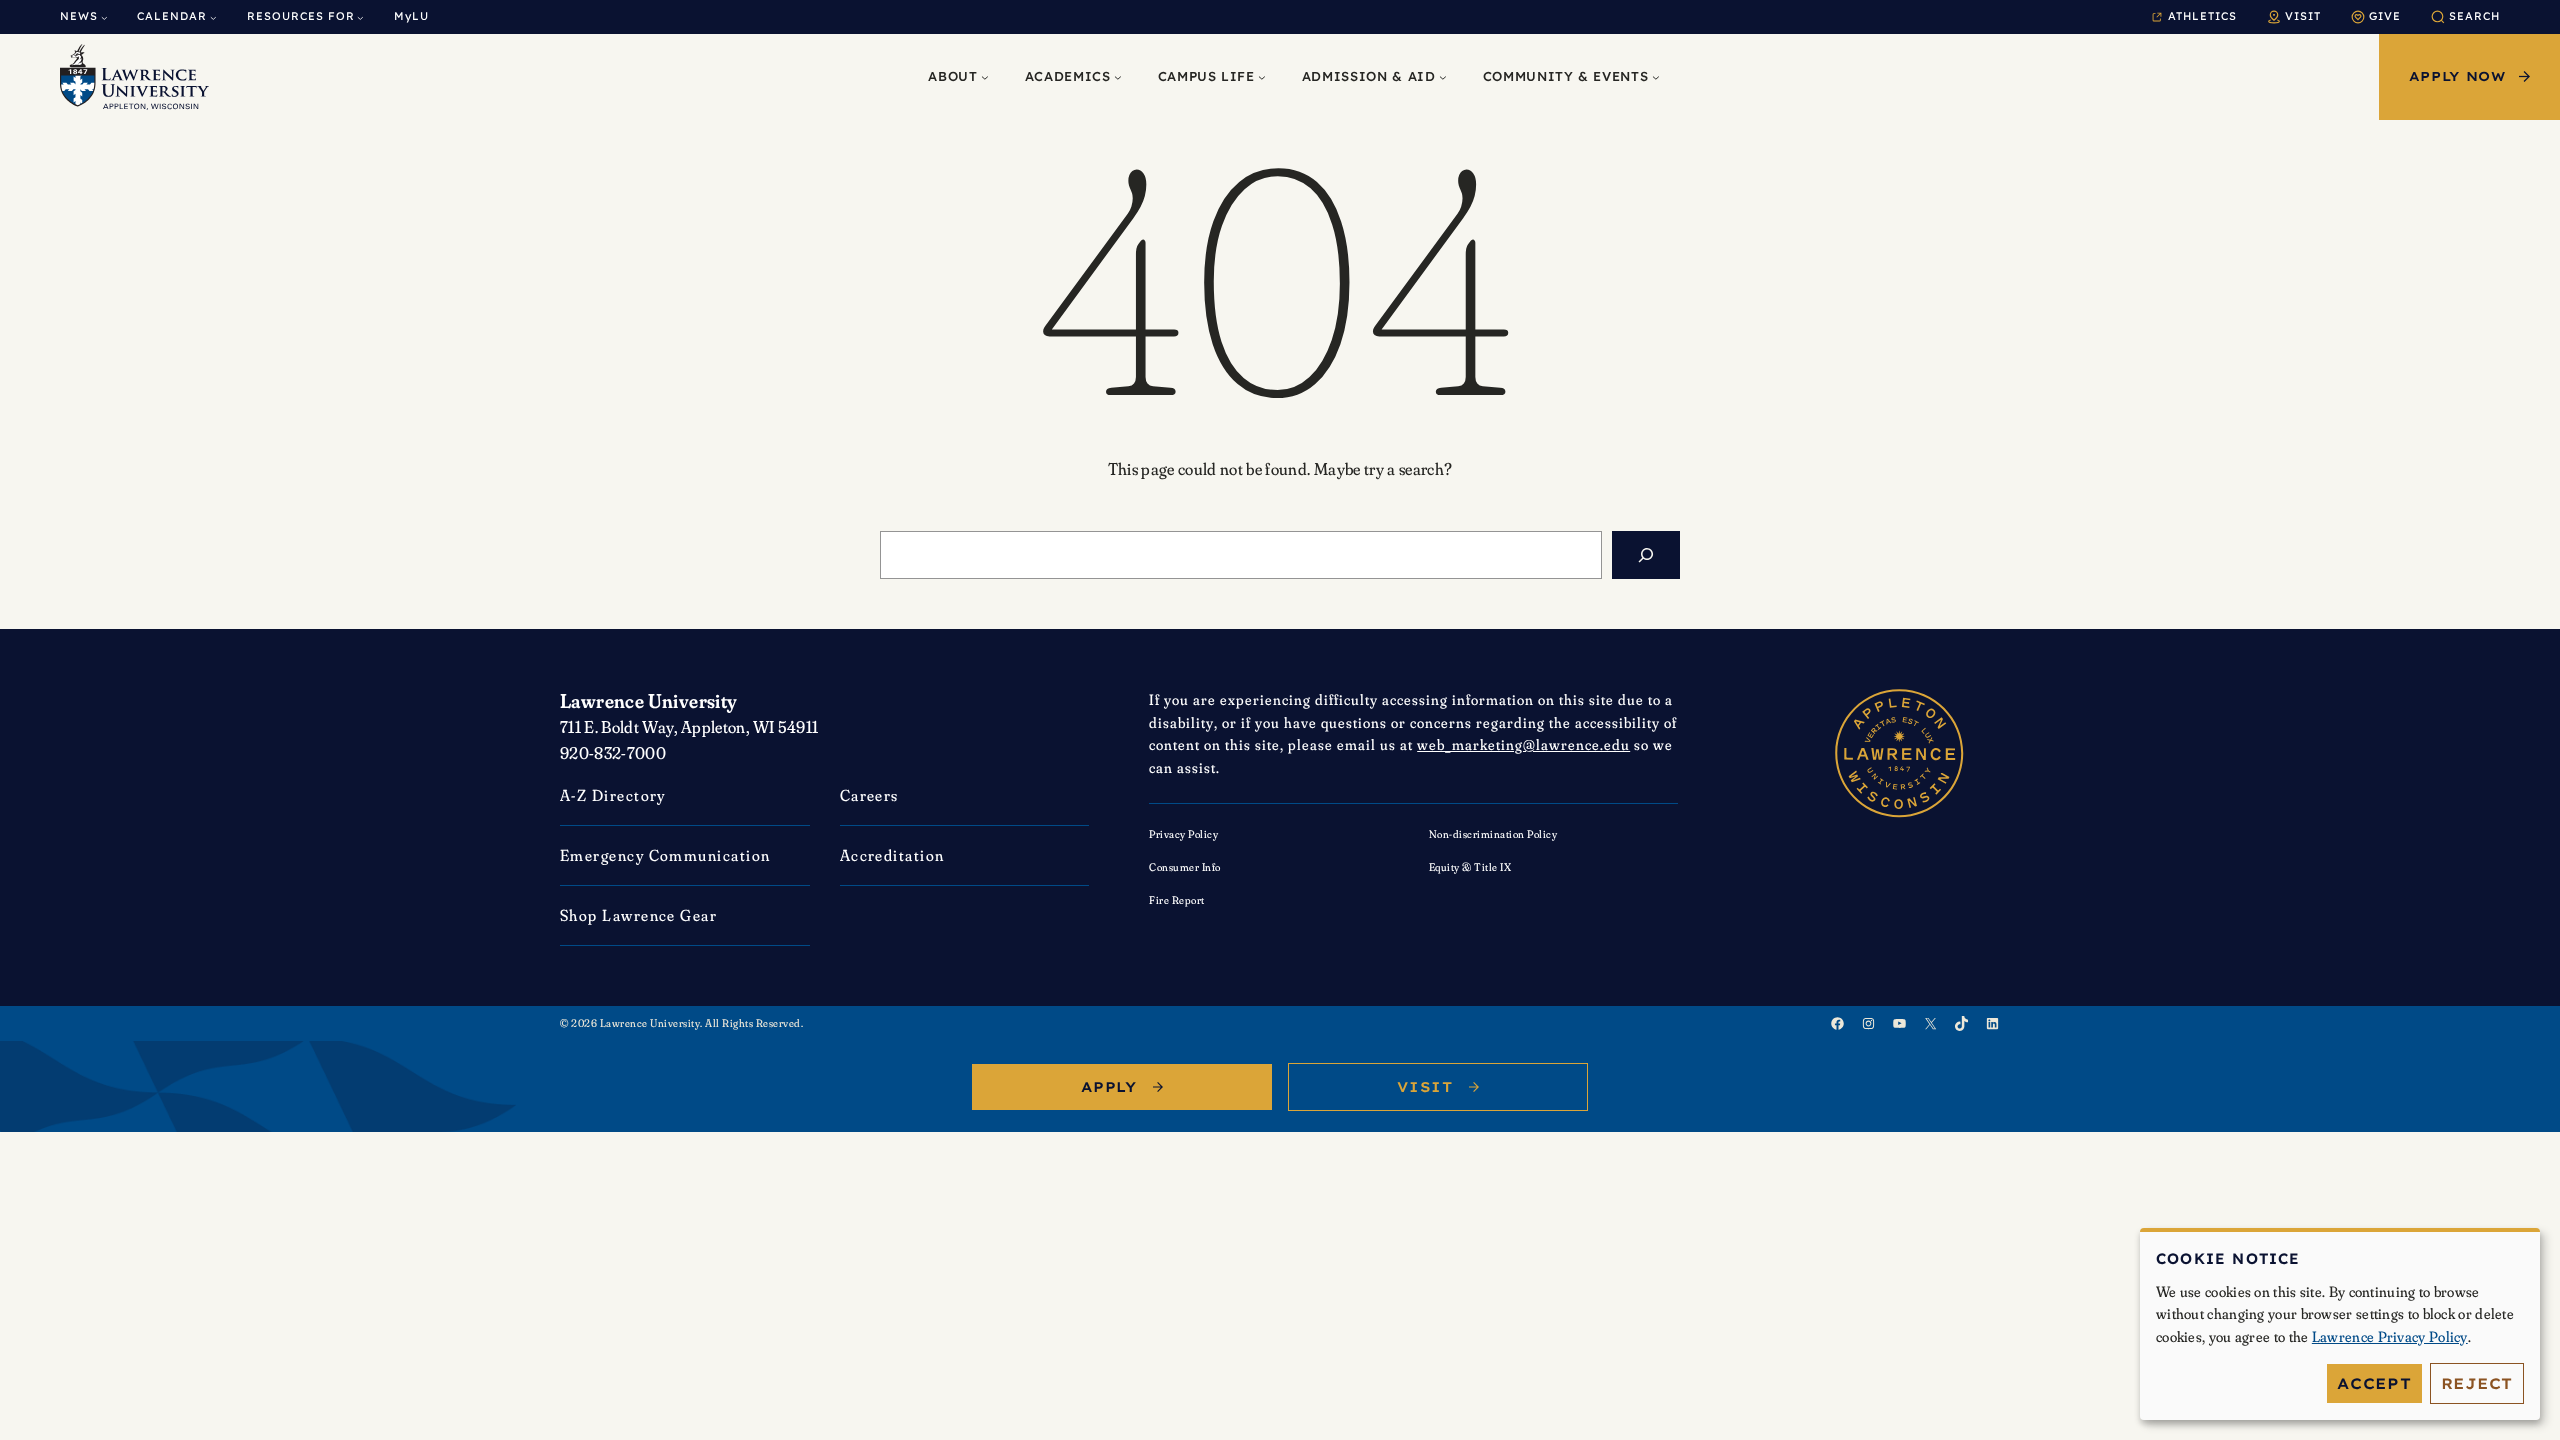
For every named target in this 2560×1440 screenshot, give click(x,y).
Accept (2374, 1383)
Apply (1109, 1087)
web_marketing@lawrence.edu (1523, 744)
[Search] (1646, 555)
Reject (2477, 1383)
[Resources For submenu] (360, 17)
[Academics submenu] (1118, 77)
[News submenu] (104, 17)
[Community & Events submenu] (1656, 77)
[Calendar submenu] (213, 17)
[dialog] (2340, 1324)
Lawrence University (649, 700)
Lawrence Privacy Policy (2390, 1336)
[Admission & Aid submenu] (1443, 77)
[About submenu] (985, 77)
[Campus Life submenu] (1262, 77)
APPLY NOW (2457, 76)
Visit (1425, 1087)
